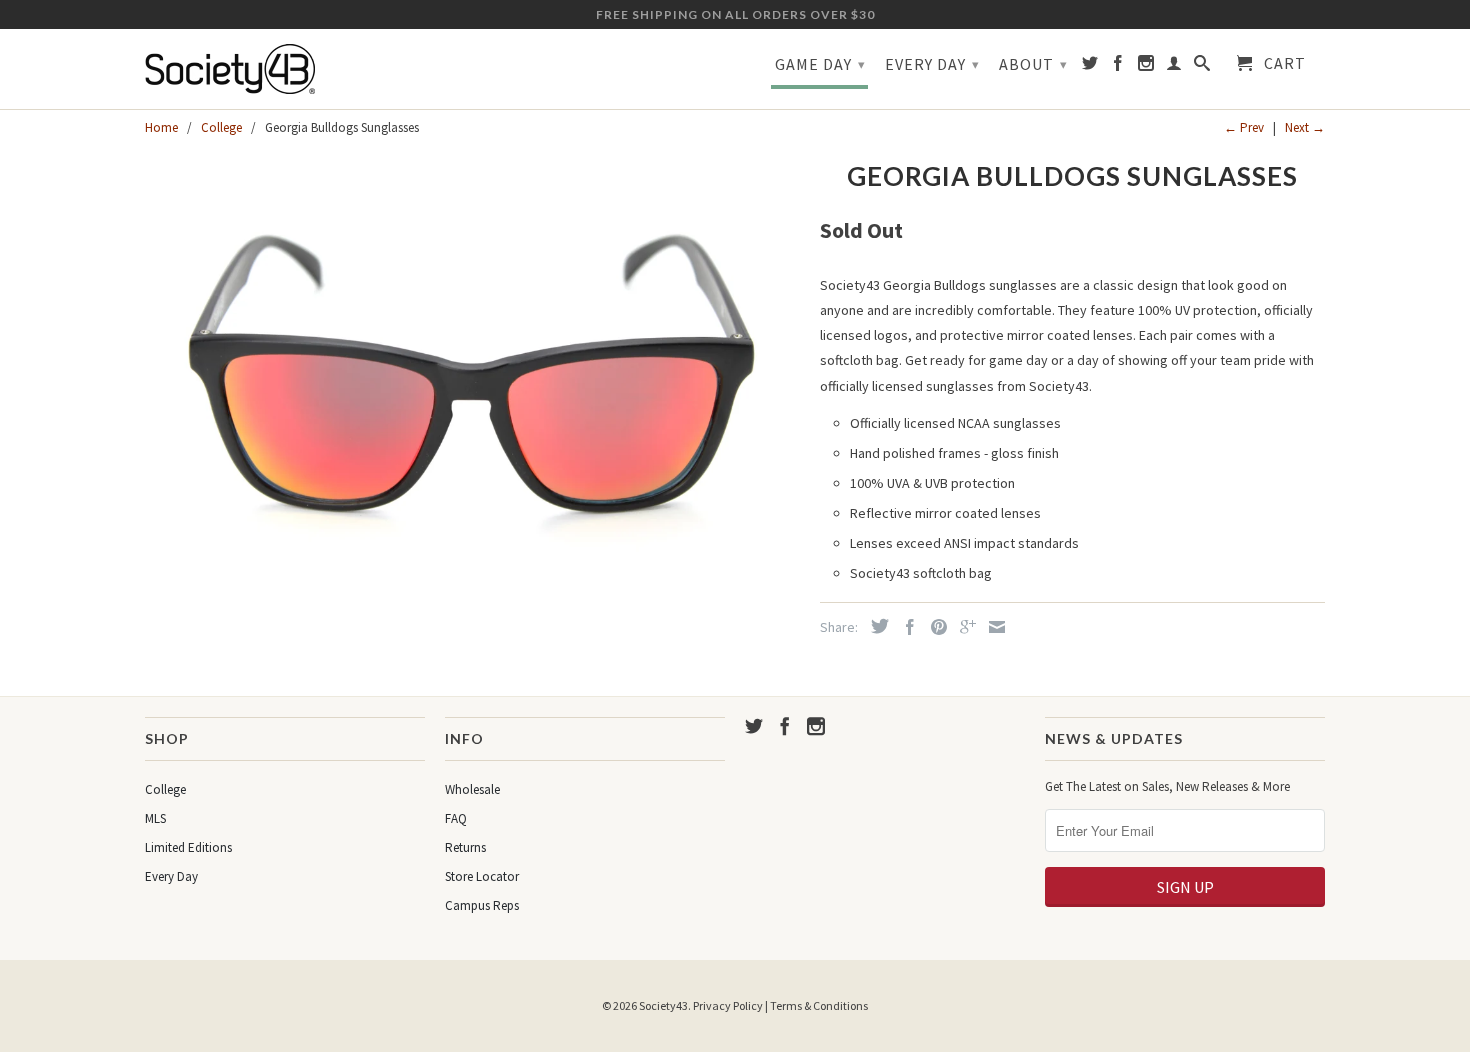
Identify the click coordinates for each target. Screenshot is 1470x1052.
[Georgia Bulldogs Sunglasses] (472, 388)
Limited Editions (188, 847)
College (165, 789)
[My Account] (1174, 67)
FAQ (456, 818)
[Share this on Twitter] (875, 626)
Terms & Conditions (819, 1005)
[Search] (1202, 67)
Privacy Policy (728, 1005)
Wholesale (472, 789)
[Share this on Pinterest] (934, 627)
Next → (1305, 127)
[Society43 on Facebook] (1118, 67)
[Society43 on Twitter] (1090, 67)
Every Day (932, 64)
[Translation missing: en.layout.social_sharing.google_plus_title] (963, 627)
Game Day (820, 64)
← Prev (1244, 127)
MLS (155, 818)
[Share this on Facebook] (905, 627)
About (1033, 64)
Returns (465, 847)
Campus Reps (482, 905)
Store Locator (482, 876)
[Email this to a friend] (992, 627)
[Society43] (285, 69)
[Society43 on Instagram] (1146, 67)
